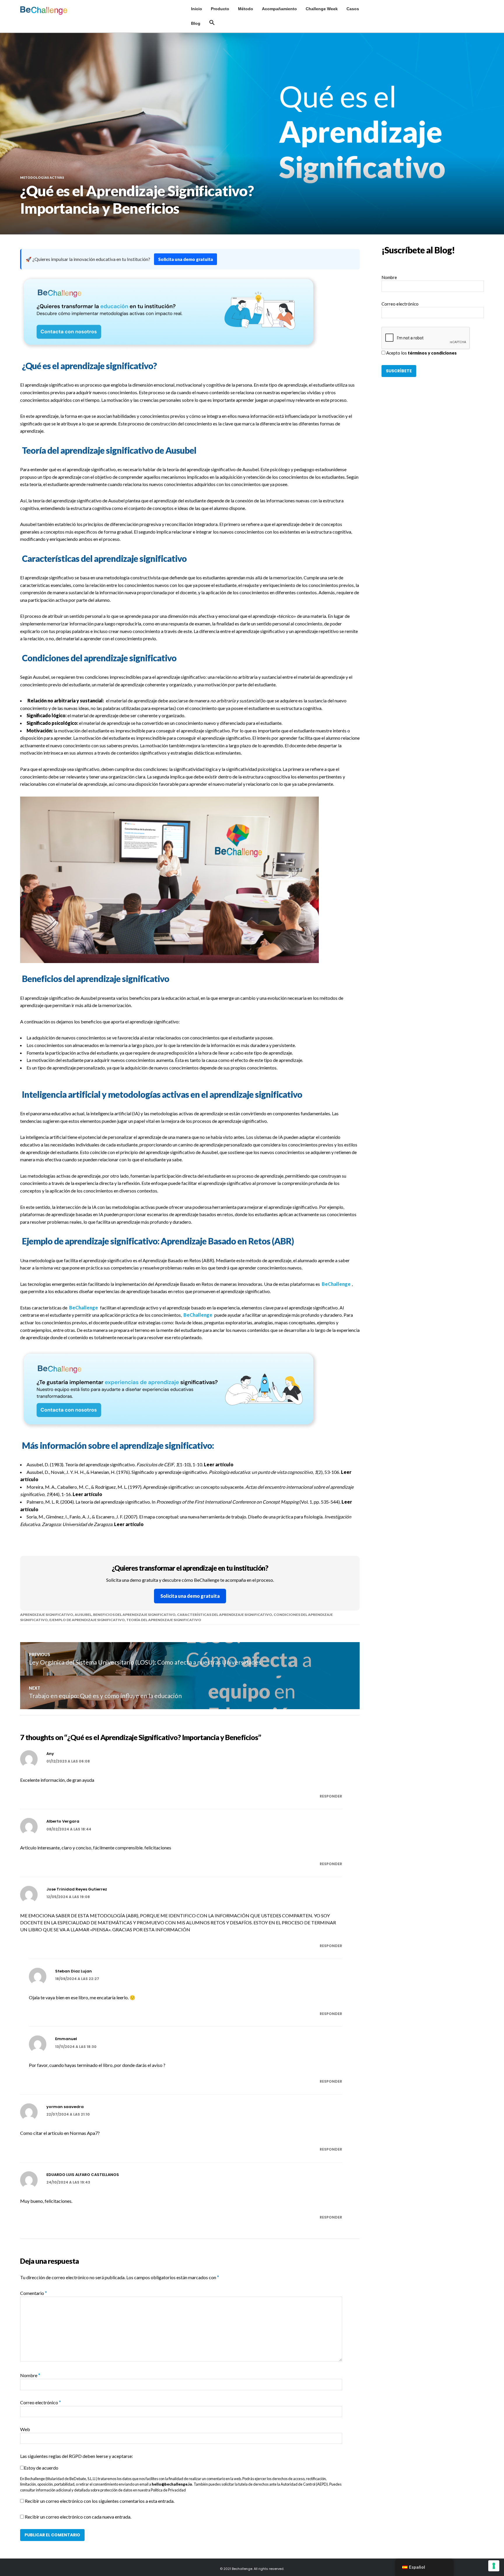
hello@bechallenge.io (172, 2484)
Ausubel (83, 1615)
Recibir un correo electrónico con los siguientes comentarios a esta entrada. (100, 2501)
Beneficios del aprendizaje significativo (134, 1615)
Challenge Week (322, 9)
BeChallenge (336, 1284)
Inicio (197, 9)
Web (25, 2429)
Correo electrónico (41, 2402)
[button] (212, 23)
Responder (331, 1796)
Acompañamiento (279, 9)
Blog (196, 23)
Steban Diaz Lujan (73, 1971)
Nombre (30, 2375)
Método (246, 9)
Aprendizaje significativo (47, 1615)
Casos (353, 9)
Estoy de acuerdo (41, 2468)
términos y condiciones (432, 353)
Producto (220, 9)
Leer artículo (219, 1464)
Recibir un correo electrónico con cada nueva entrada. (78, 2517)
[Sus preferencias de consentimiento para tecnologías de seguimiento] (494, 2566)
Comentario (34, 2293)
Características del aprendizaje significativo (225, 1615)
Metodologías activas (42, 177)
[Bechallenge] (55, 10)
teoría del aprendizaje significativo (164, 1620)
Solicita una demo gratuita (185, 259)
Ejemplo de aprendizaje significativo (87, 1620)
